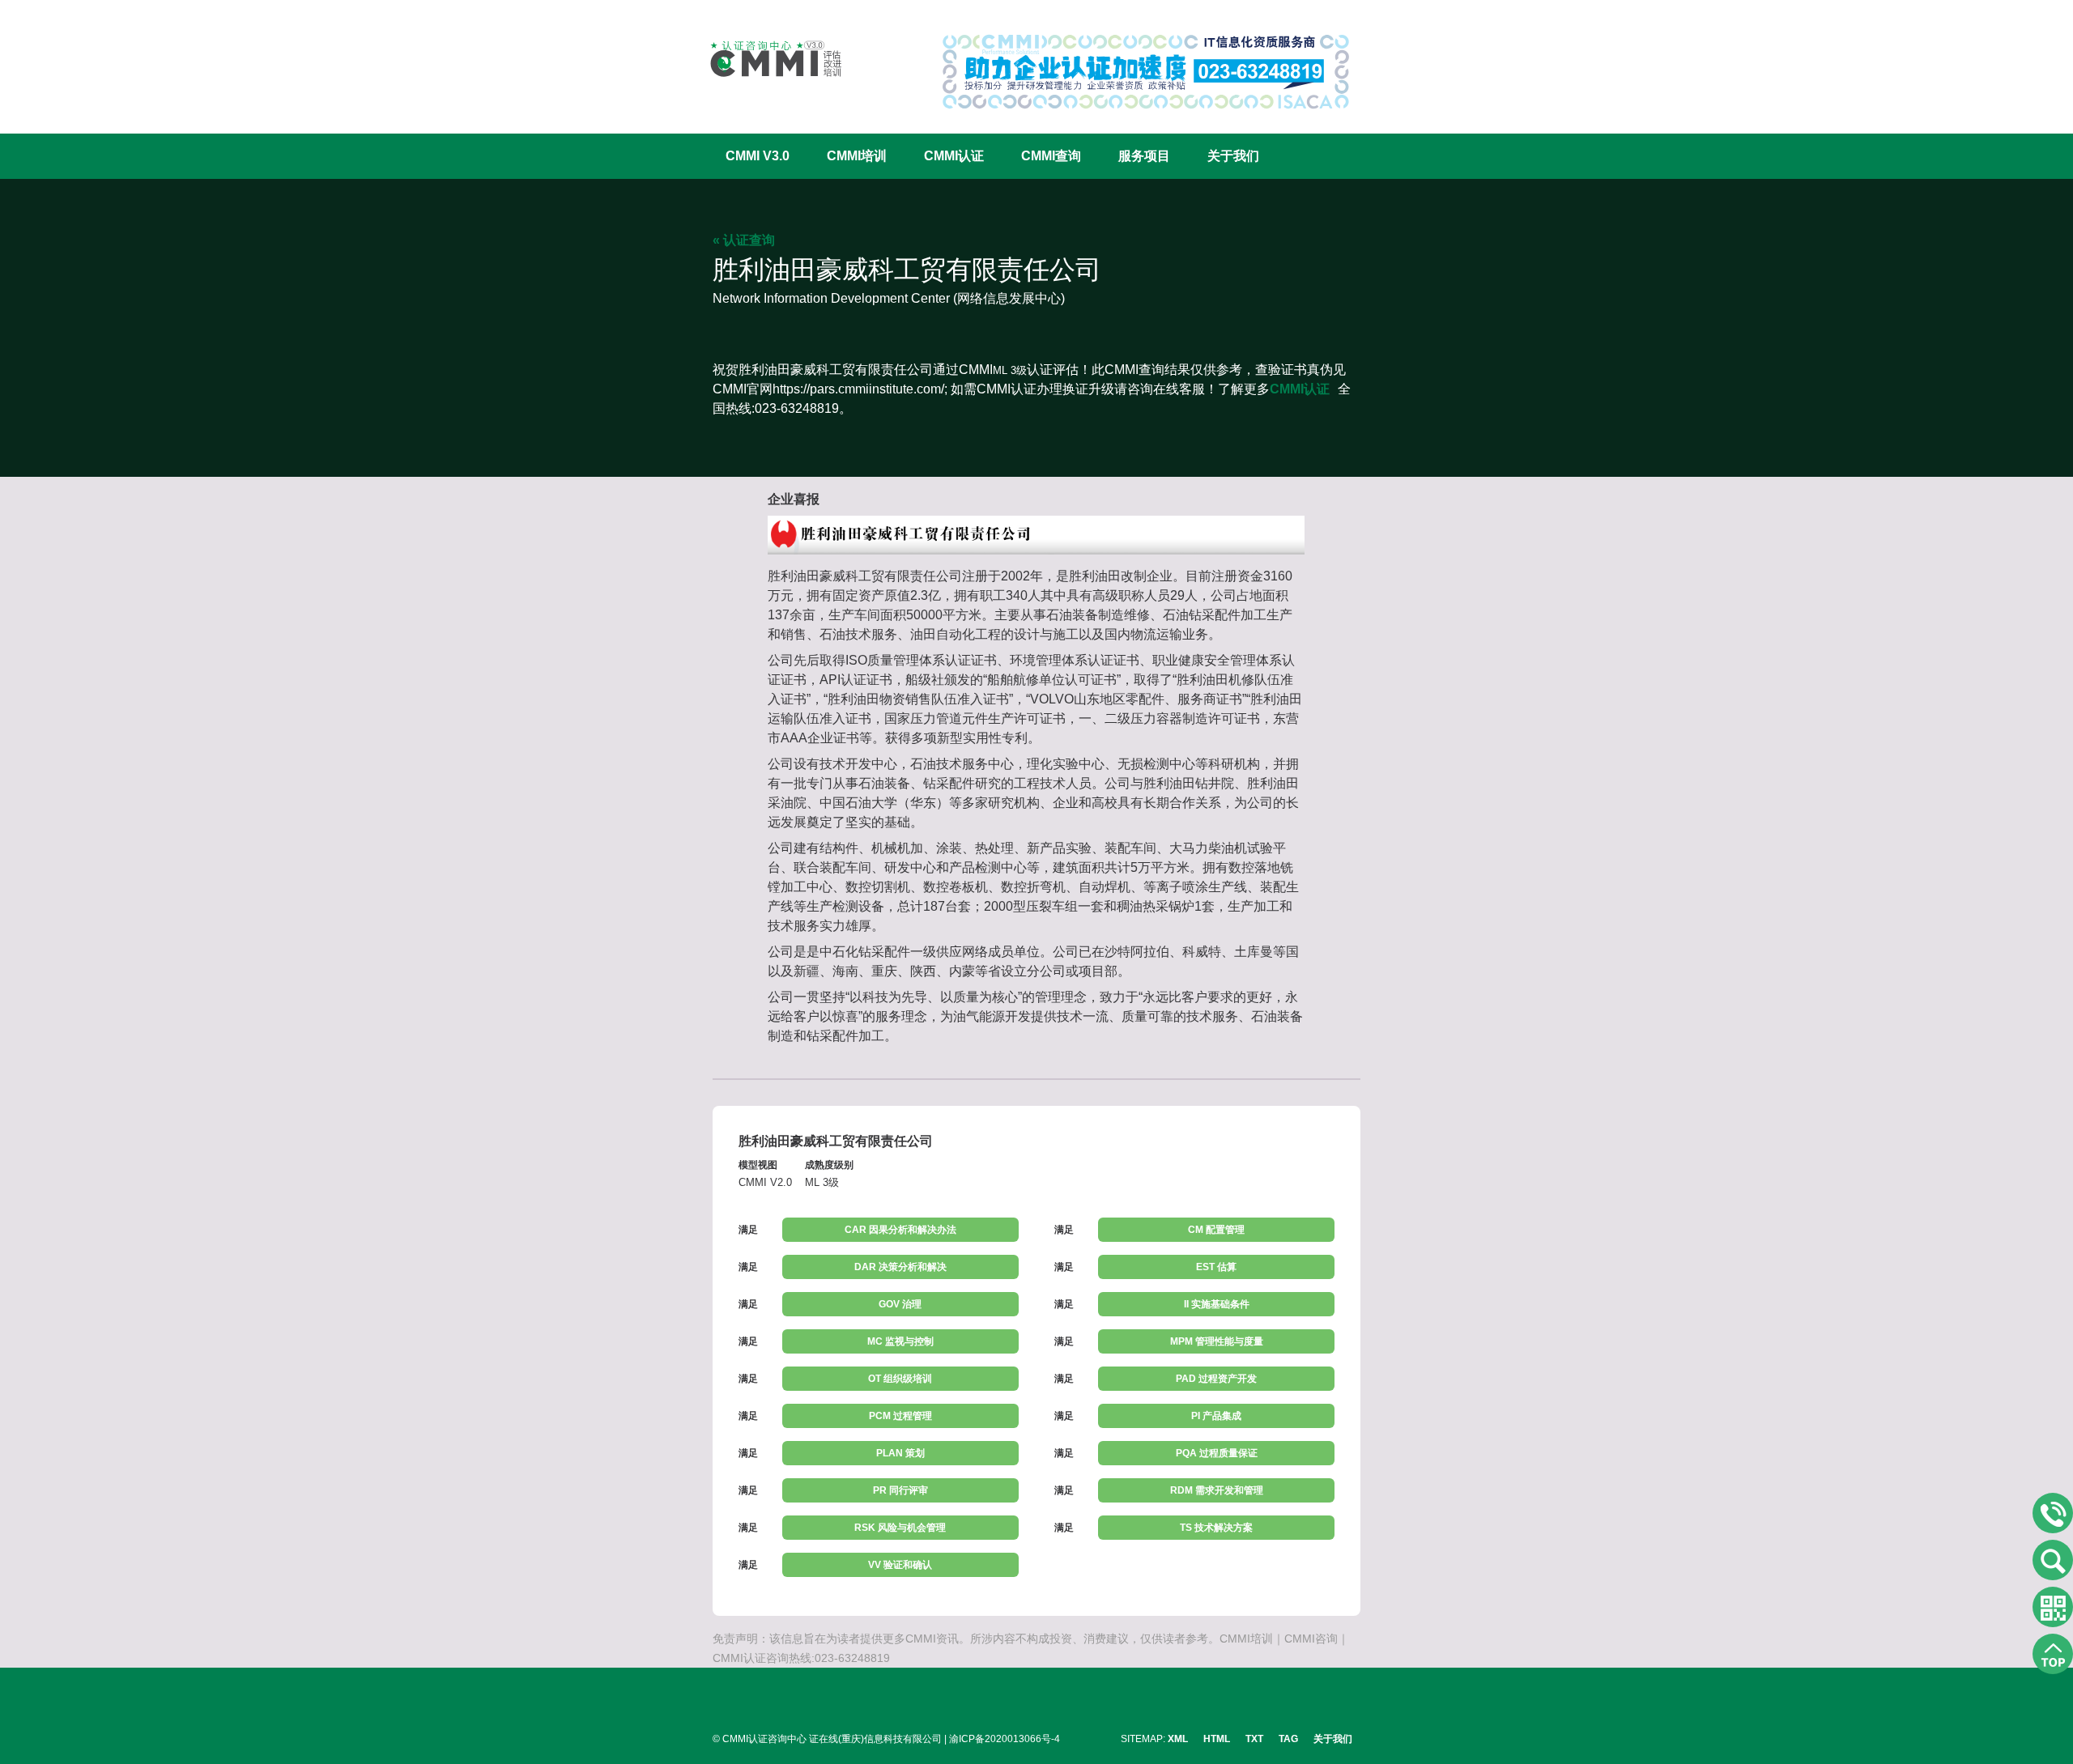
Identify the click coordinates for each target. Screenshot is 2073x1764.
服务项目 (1144, 156)
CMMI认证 (954, 156)
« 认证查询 (744, 240)
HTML (1217, 1739)
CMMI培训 (857, 156)
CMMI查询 (1051, 156)
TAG (1288, 1739)
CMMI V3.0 (758, 156)
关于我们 (1233, 156)
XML (1178, 1739)
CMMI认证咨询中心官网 (765, 59)
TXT (1254, 1739)
